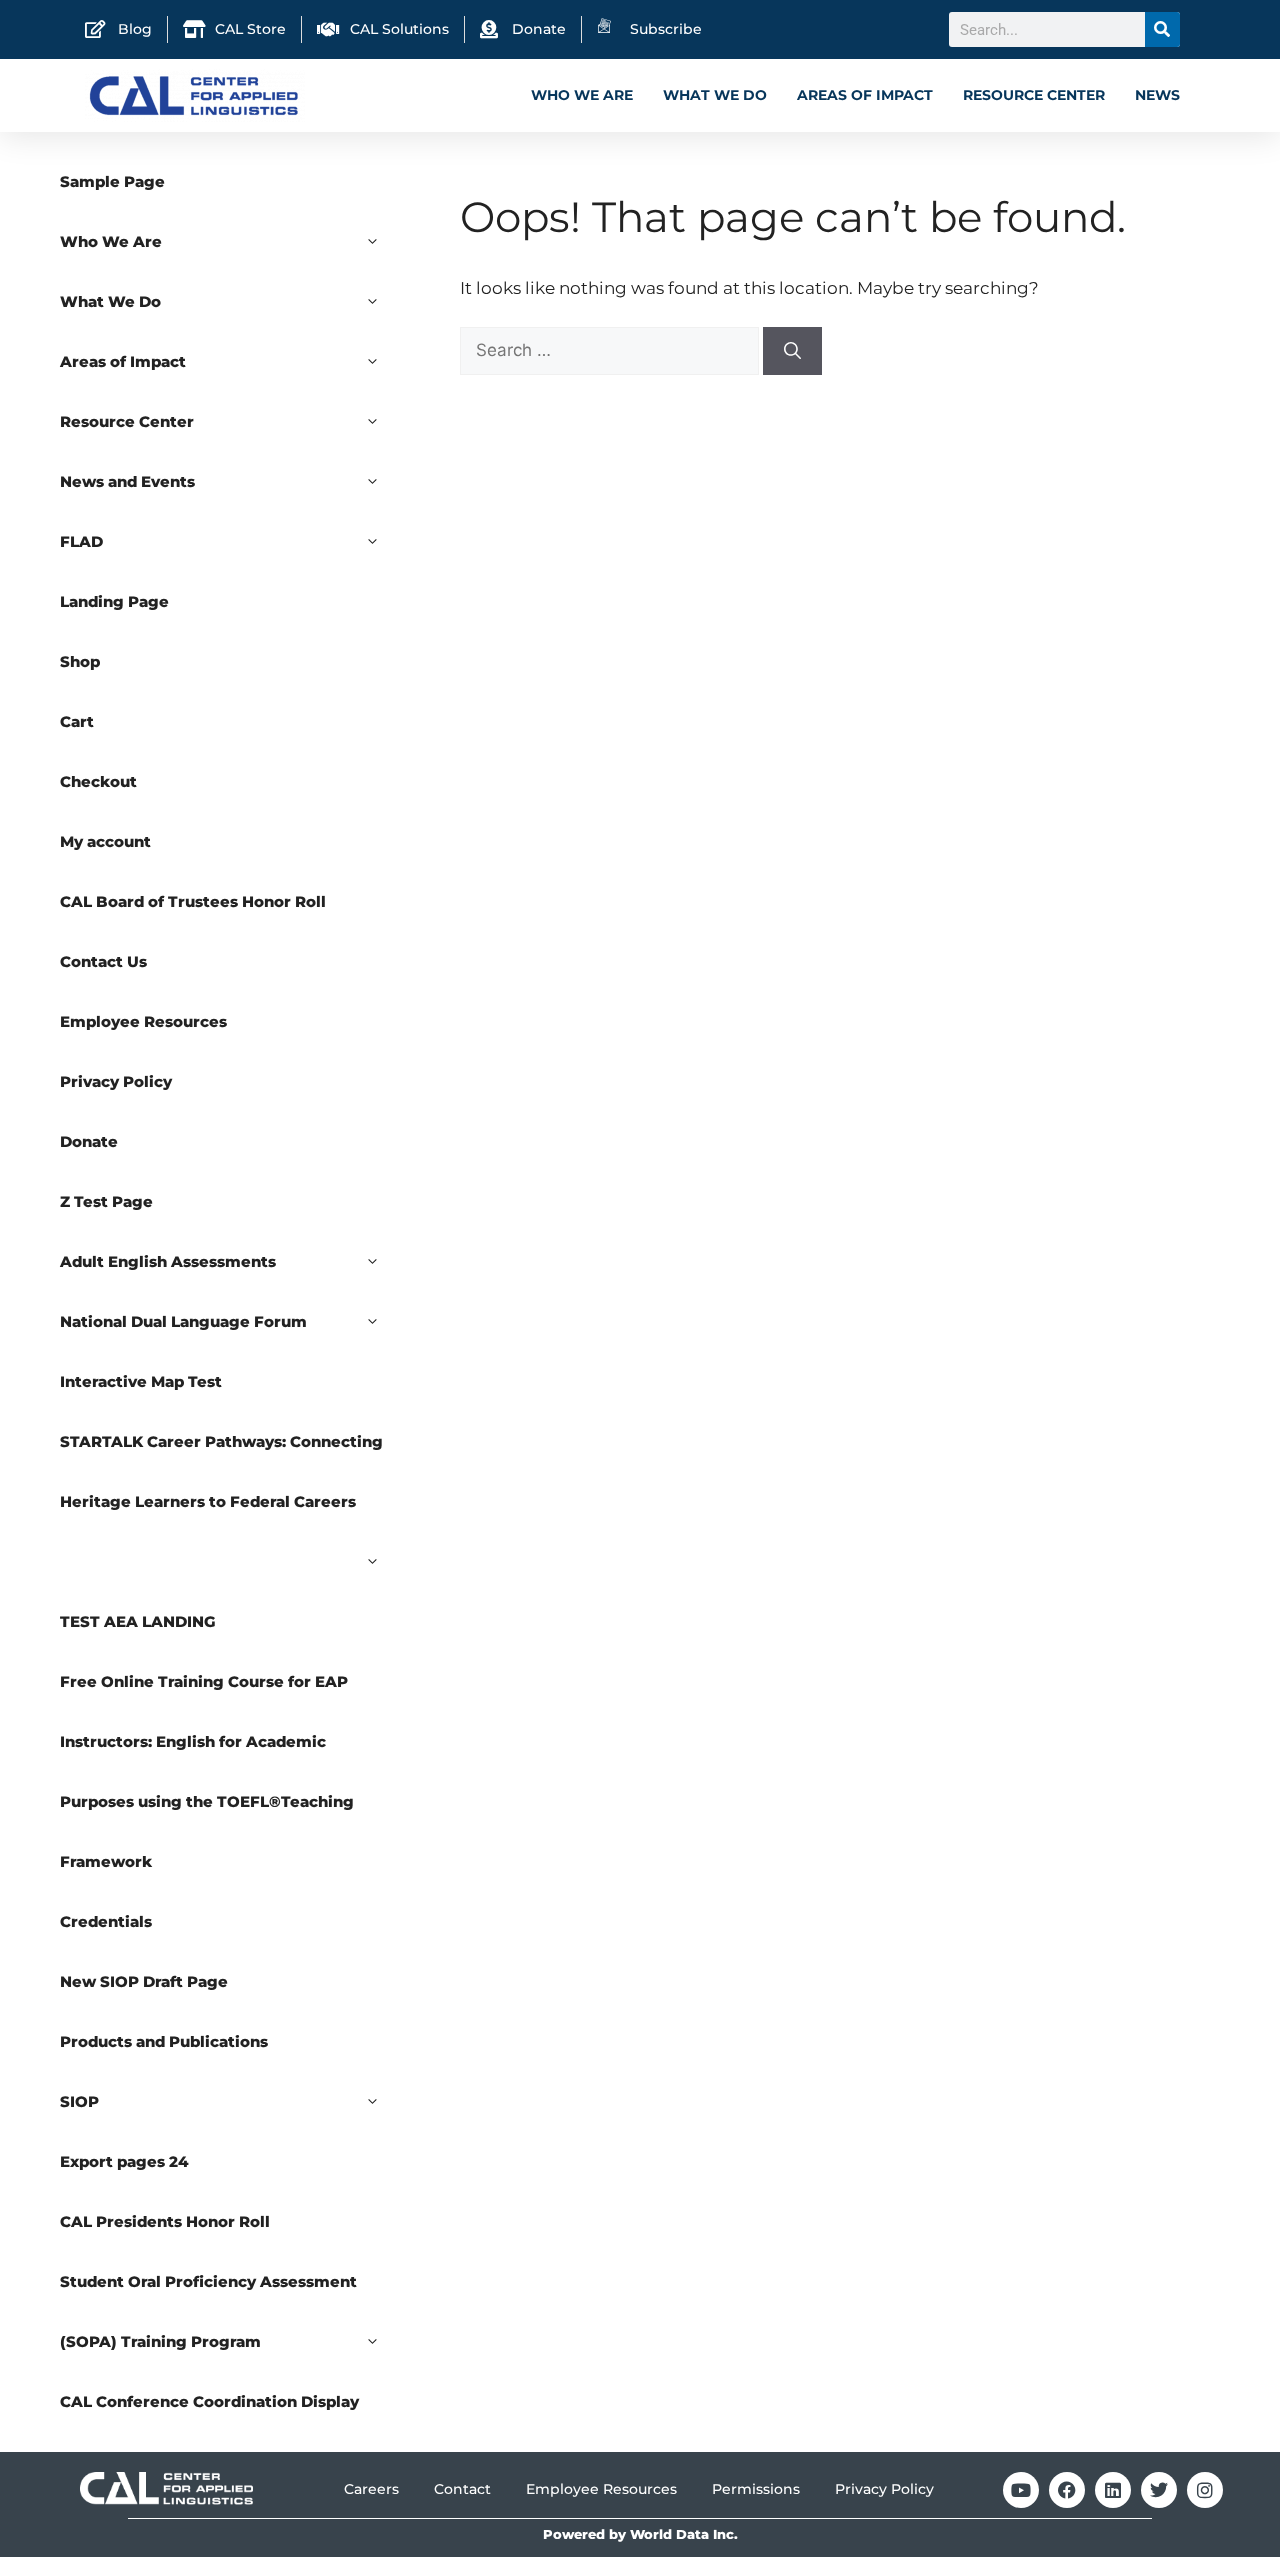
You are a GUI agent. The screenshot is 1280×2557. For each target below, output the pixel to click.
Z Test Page (106, 1201)
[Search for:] (611, 350)
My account (105, 841)
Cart (77, 721)
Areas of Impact (865, 95)
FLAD (81, 541)
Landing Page (114, 601)
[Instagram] (1205, 2490)
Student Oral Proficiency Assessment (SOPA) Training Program (208, 2311)
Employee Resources (143, 1021)
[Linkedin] (1113, 2490)
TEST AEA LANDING (138, 1621)
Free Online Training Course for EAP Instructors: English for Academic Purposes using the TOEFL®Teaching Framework (207, 1771)
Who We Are (582, 95)
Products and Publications (164, 2041)
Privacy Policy (116, 1081)
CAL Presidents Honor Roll (165, 2221)
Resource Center (1034, 95)
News (1157, 95)
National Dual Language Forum (183, 1321)
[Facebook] (1067, 2490)
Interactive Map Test (141, 1381)
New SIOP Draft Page (144, 1981)
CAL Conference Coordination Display (209, 2401)
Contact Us (103, 961)
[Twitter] (1159, 2490)
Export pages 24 (124, 2161)
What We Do (715, 95)
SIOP (79, 2101)
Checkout (98, 781)
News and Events (127, 481)
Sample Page (112, 181)
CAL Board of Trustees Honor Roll (193, 901)
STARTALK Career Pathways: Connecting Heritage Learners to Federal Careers (221, 1471)
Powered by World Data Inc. (640, 2534)
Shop (80, 661)
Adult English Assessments (168, 1261)
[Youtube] (1021, 2490)
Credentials (106, 1921)
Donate (89, 1141)
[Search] (1162, 29)
